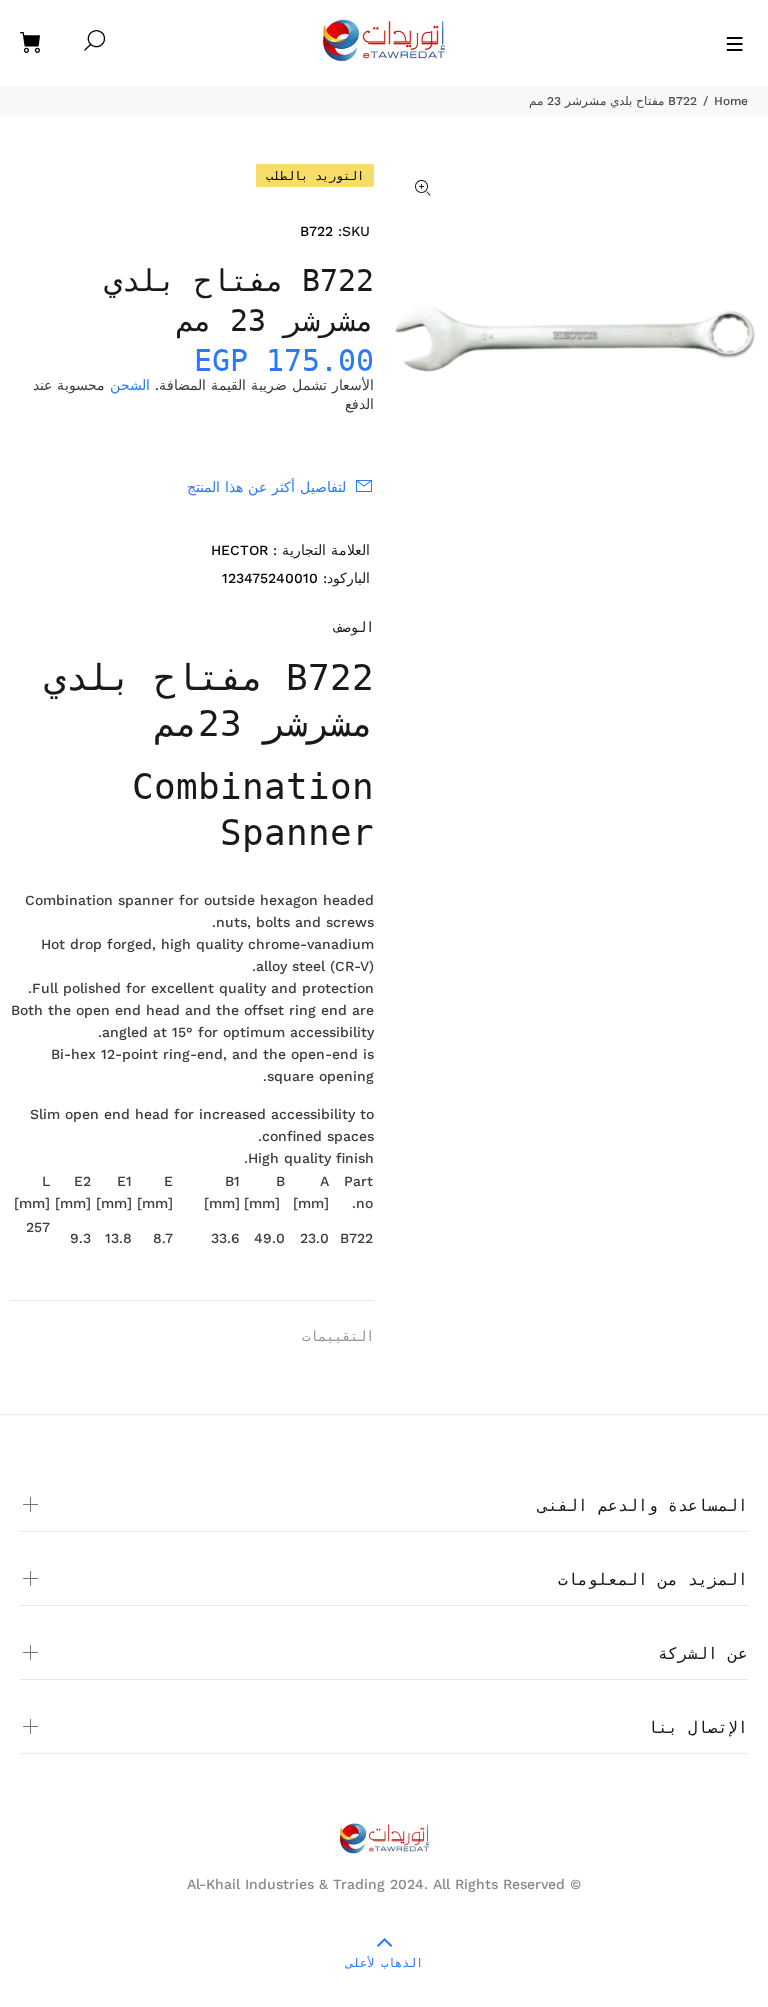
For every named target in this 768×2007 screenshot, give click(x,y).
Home (731, 101)
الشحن (130, 385)
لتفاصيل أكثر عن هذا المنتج (266, 487)
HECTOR (239, 550)
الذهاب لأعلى (384, 1963)
